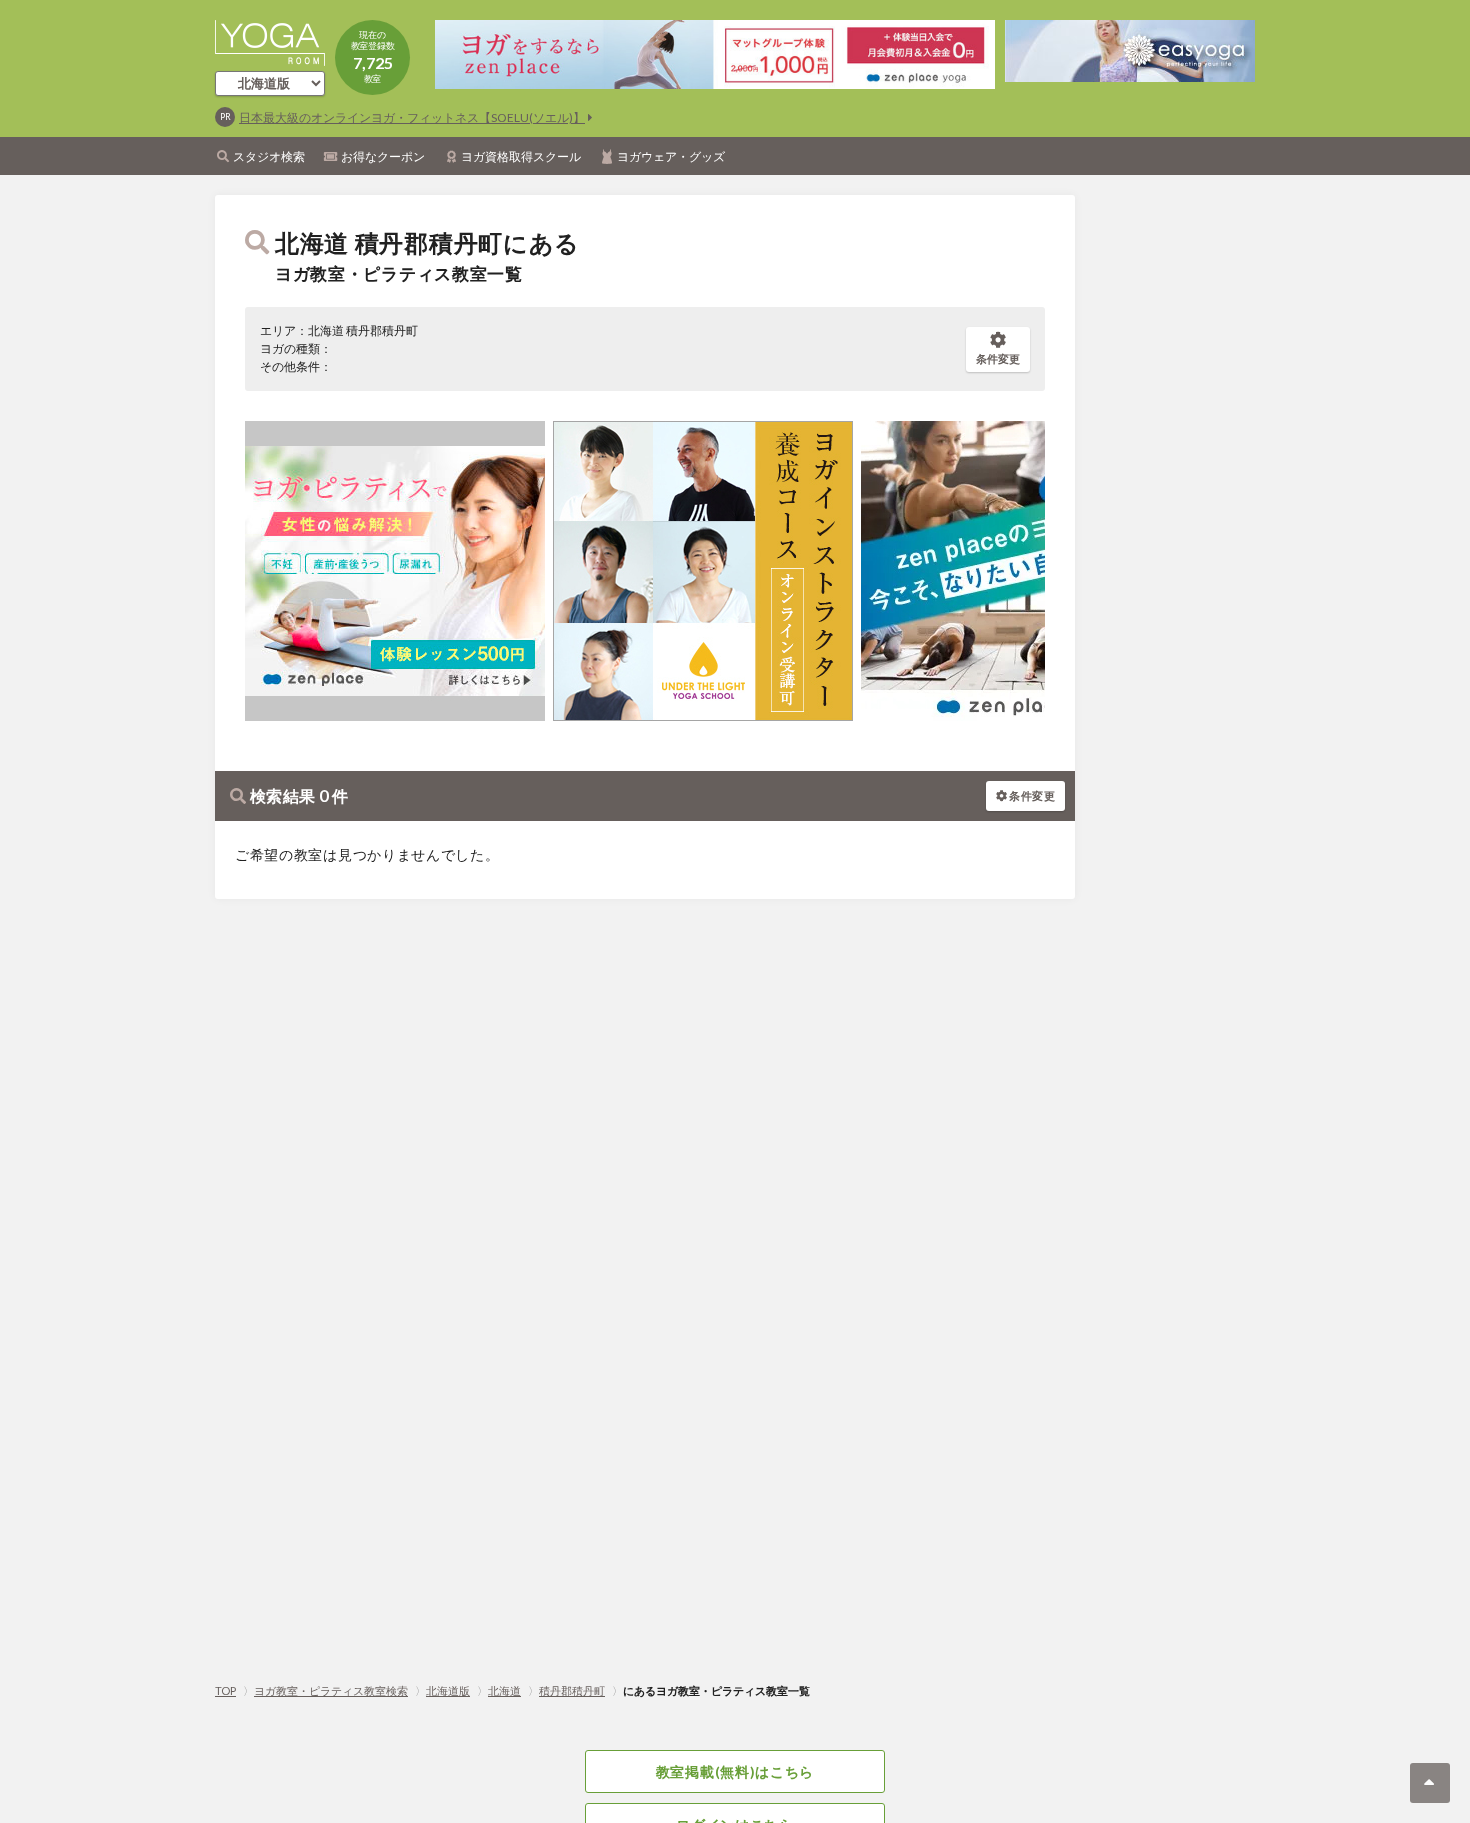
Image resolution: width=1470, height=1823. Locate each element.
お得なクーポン (383, 156)
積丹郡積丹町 (572, 1690)
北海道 (504, 1690)
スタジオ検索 (269, 156)
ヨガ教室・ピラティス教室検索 (331, 1690)
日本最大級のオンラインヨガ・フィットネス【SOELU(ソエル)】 (412, 117)
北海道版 (448, 1690)
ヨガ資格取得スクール (521, 156)
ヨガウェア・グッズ (671, 156)
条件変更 (998, 358)
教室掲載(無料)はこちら (735, 1771)
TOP (225, 1690)
